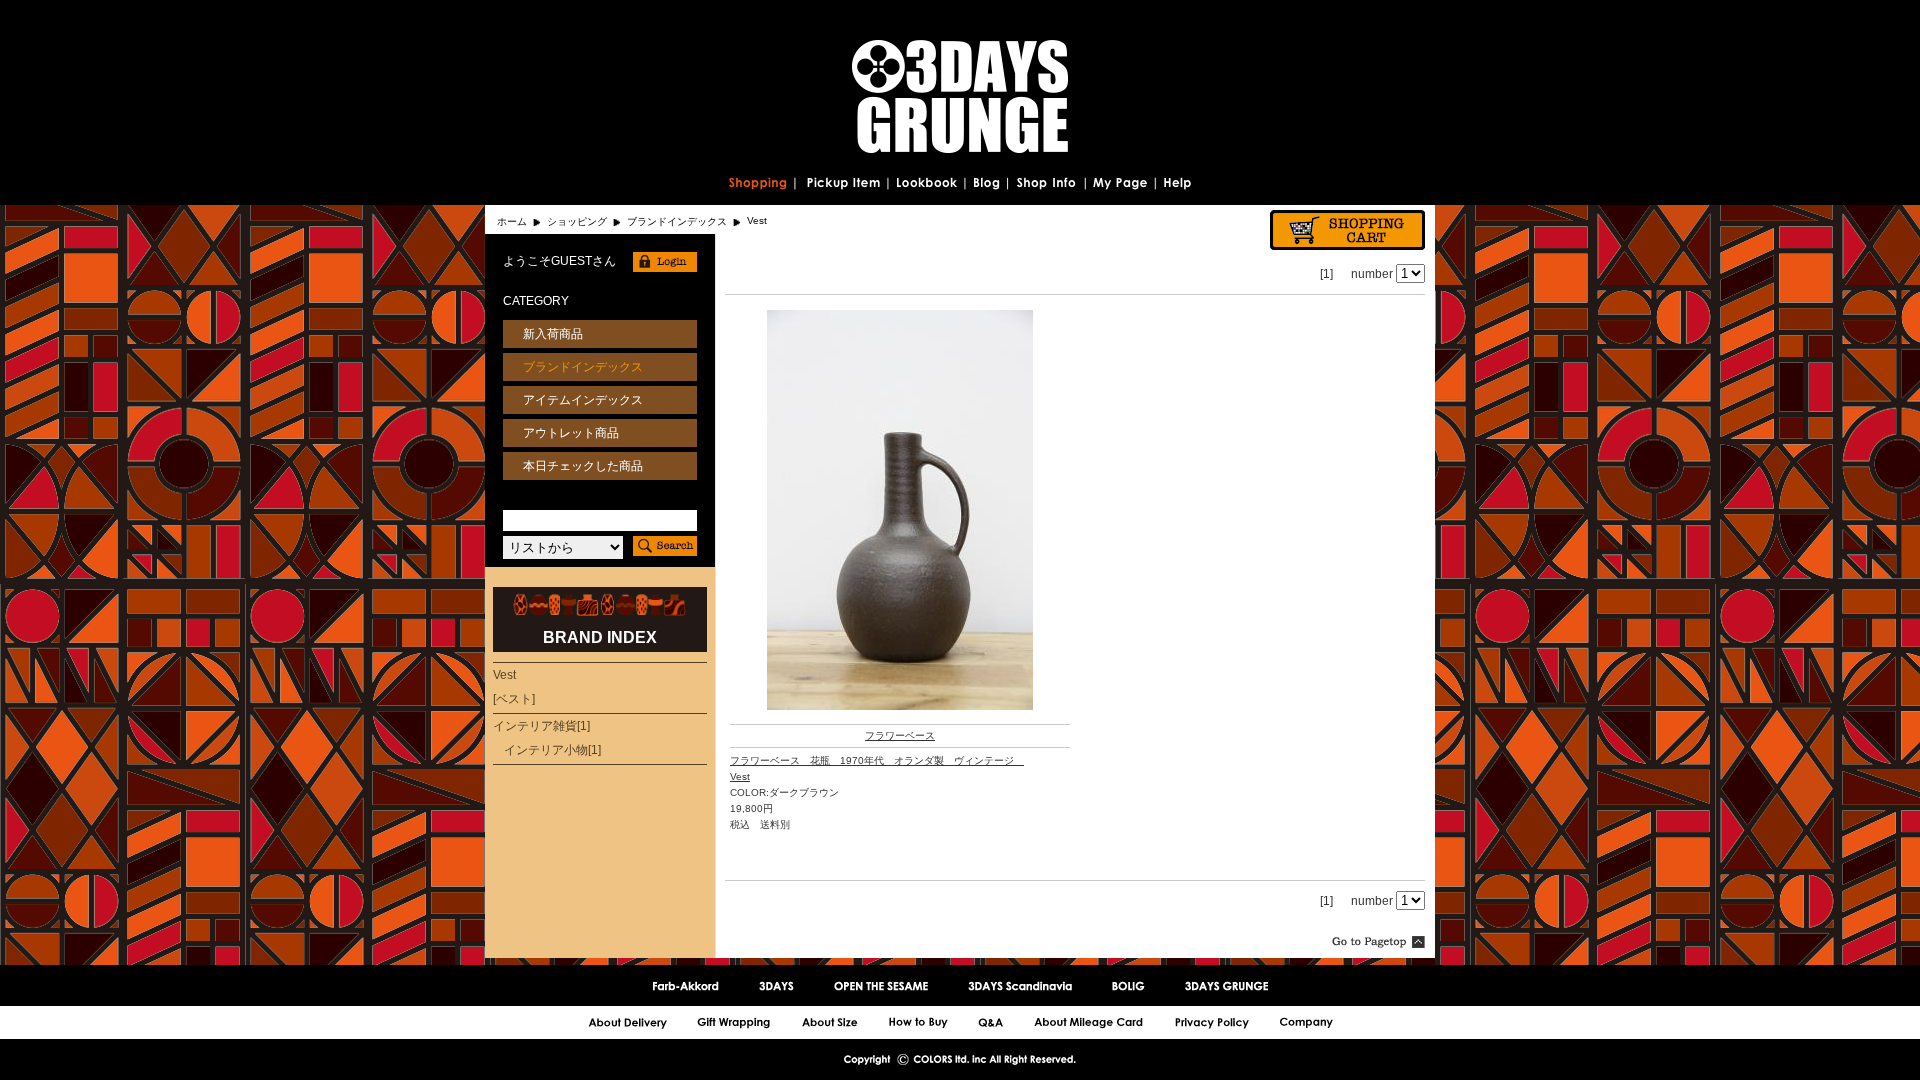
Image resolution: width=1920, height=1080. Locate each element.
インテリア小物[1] (552, 750)
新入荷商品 (553, 334)
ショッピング (577, 221)
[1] (1326, 274)
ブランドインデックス (677, 221)
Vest (740, 776)
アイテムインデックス (583, 400)
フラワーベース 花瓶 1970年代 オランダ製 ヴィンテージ (877, 760)
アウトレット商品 (571, 433)
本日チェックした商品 (583, 466)
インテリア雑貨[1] (541, 726)
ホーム (512, 221)
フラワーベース (900, 735)
